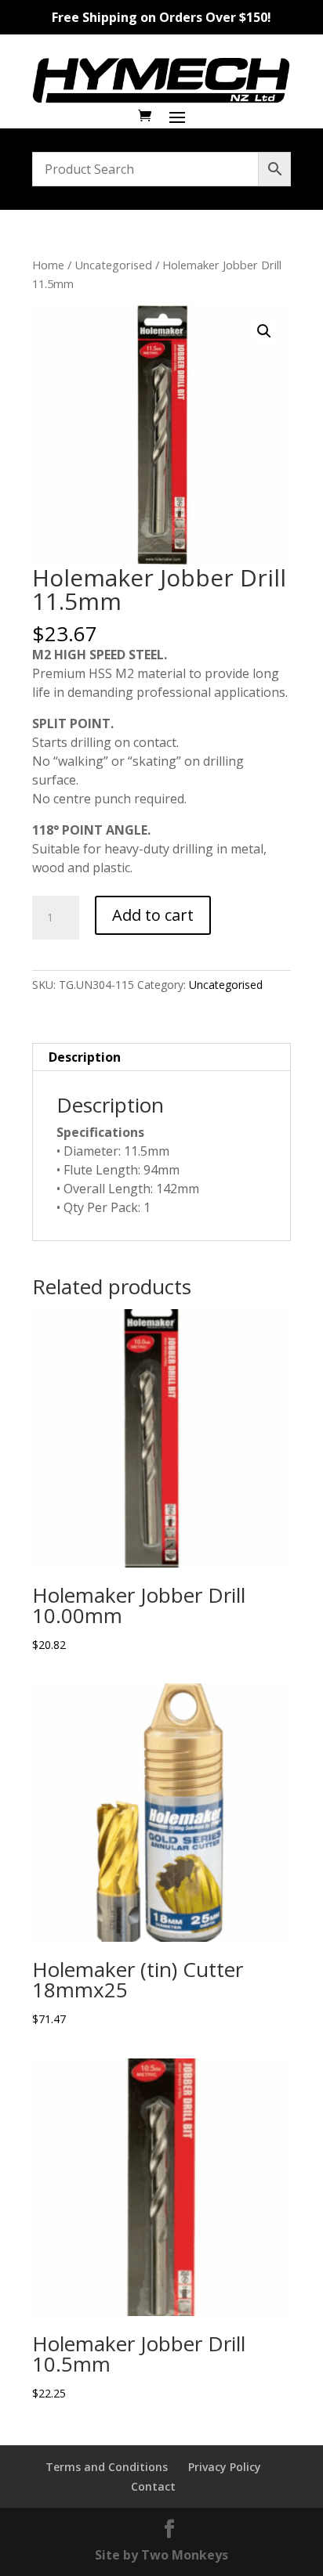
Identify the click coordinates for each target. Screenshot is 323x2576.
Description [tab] (85, 1057)
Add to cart (153, 915)
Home (48, 265)
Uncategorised (113, 265)
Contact (153, 2486)
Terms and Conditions (107, 2467)
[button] (264, 331)
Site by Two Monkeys (161, 2555)
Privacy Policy (225, 2467)
